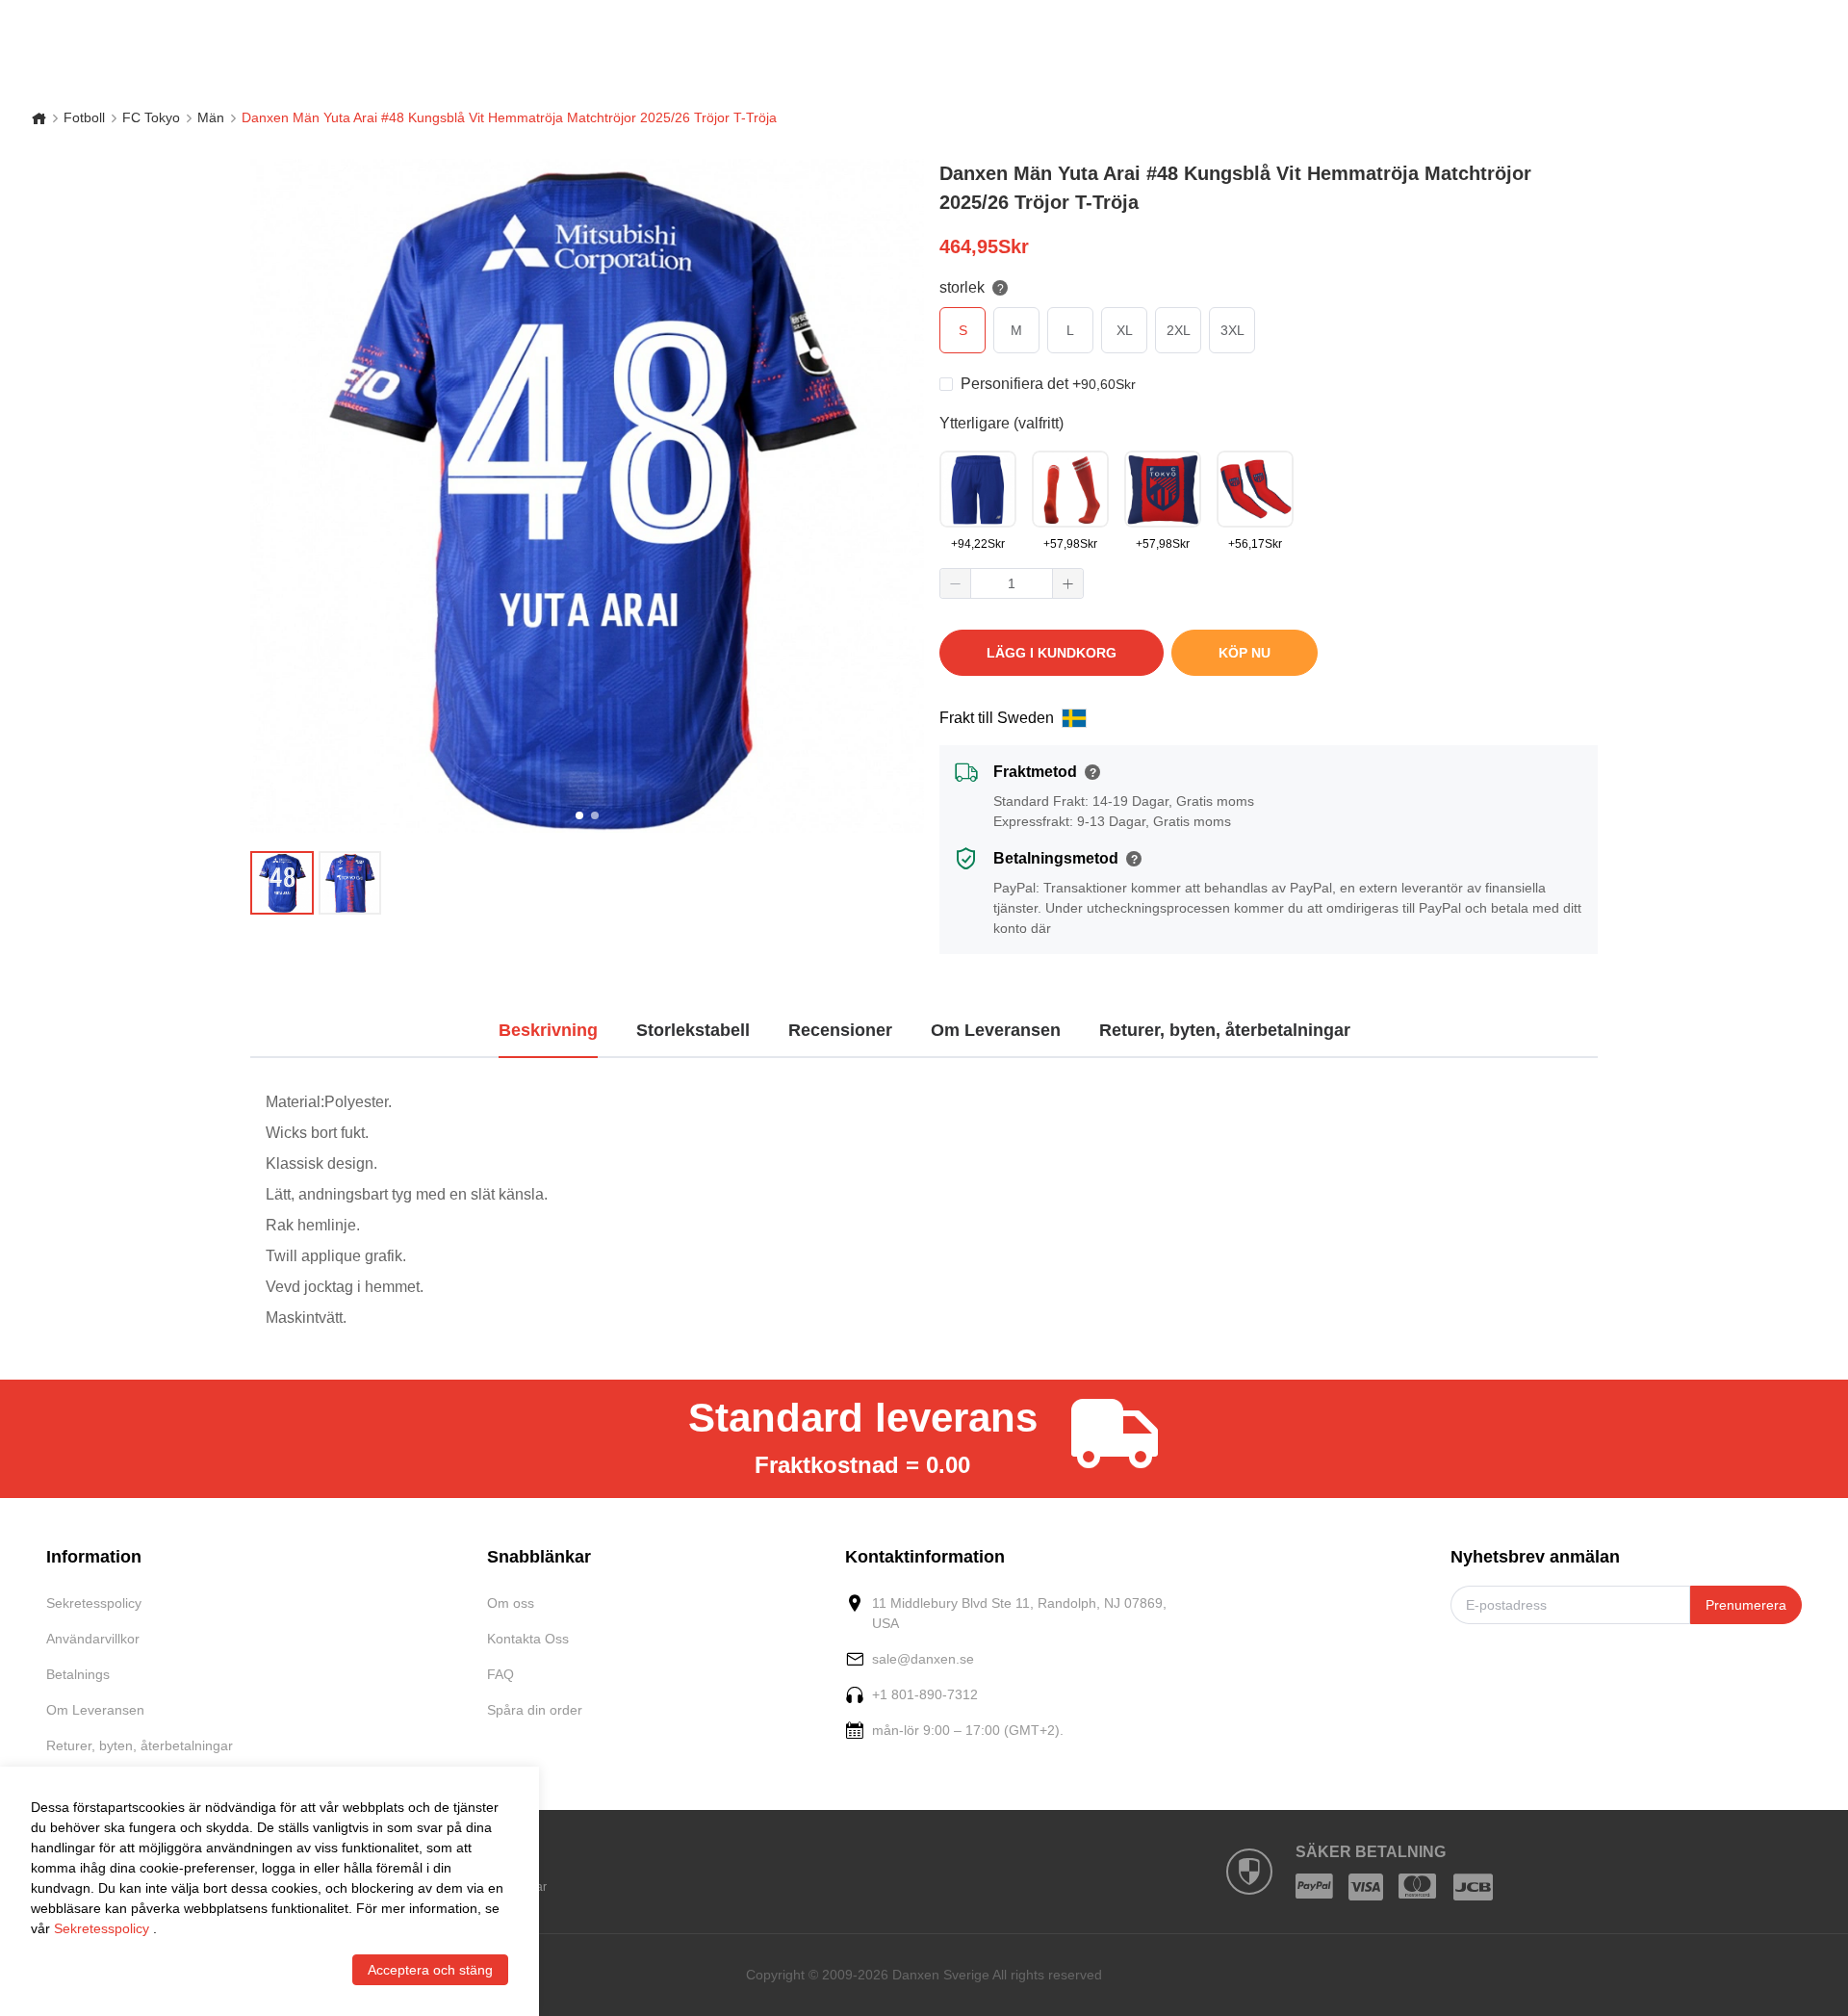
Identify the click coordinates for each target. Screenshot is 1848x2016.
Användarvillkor (93, 1639)
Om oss (511, 1603)
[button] (956, 583)
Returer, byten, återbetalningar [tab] (1225, 1030)
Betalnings (78, 1674)
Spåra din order (535, 1710)
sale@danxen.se (923, 1659)
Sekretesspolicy (94, 1603)
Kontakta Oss (528, 1639)
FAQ (500, 1674)
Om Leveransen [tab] (996, 1030)
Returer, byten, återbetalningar (140, 1745)
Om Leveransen (95, 1710)
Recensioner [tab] (840, 1030)
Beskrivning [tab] (548, 1030)
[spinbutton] (1012, 583)
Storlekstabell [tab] (693, 1030)
